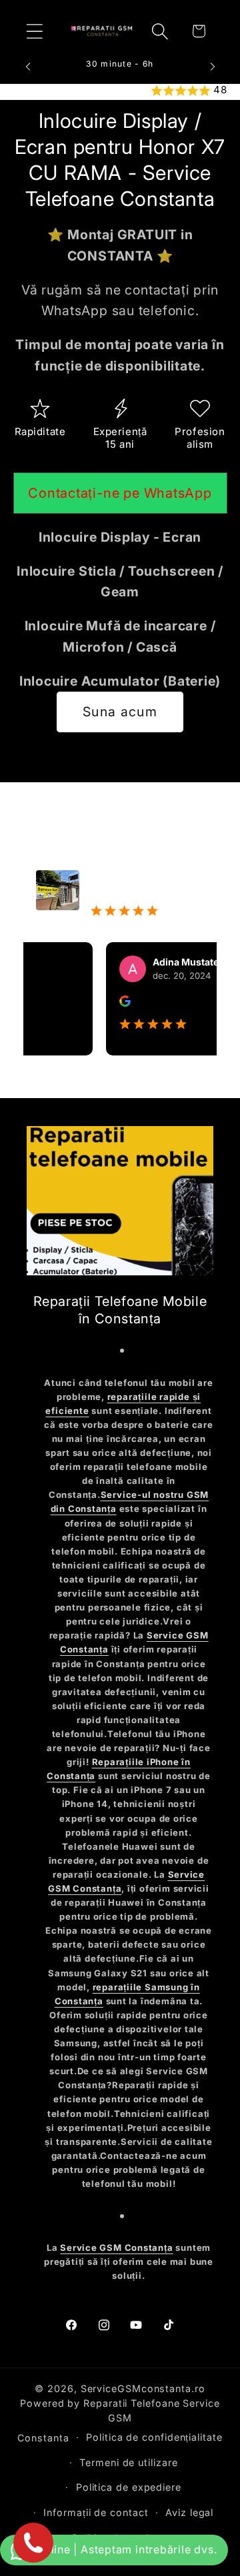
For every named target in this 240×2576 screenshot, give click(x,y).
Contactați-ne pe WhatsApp (120, 493)
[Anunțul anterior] (28, 67)
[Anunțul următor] (213, 67)
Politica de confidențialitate (154, 2437)
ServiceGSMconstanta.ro (143, 2388)
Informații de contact (96, 2512)
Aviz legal (189, 2512)
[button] (34, 31)
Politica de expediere (129, 2487)
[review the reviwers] (111, 1003)
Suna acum (120, 712)
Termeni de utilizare (128, 2462)
